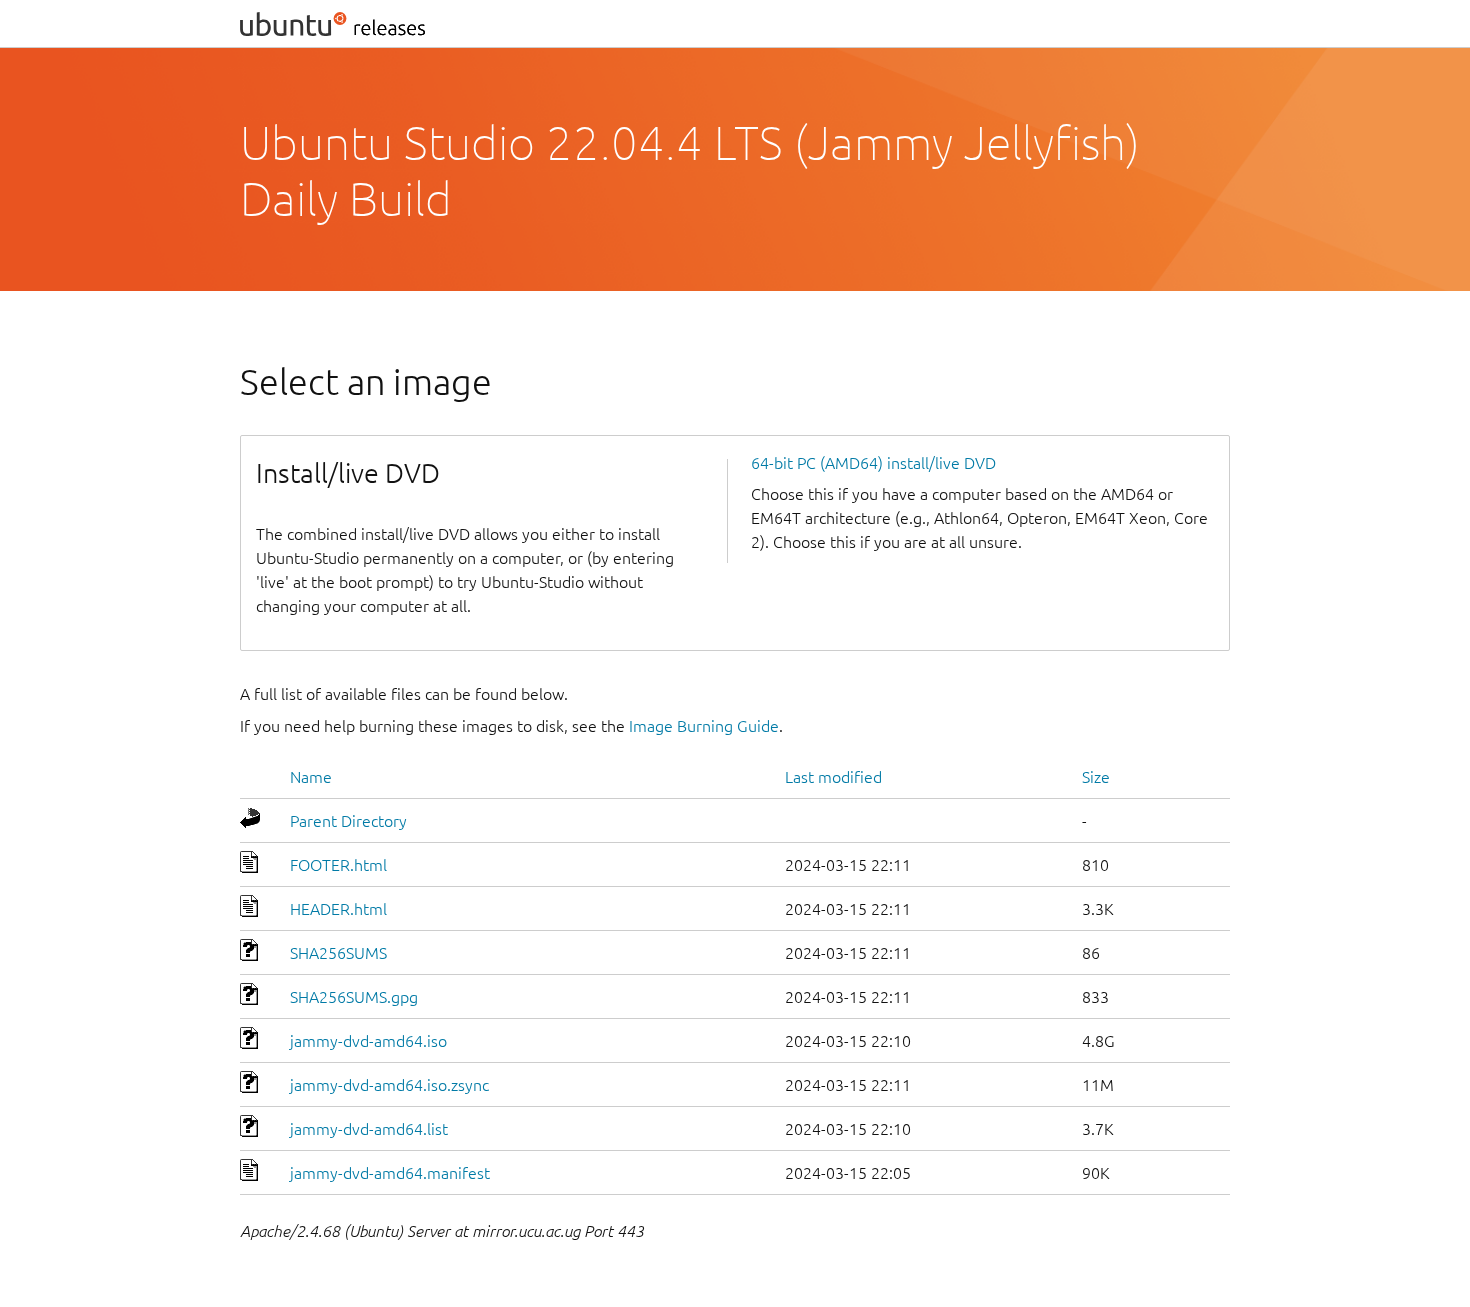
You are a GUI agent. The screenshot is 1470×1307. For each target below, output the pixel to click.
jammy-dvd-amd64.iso (368, 1041)
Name (311, 777)
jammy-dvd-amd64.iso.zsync (389, 1085)
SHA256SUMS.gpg (354, 997)
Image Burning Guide (704, 726)
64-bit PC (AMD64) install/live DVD (873, 463)
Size (1096, 777)
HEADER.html (338, 909)
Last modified (833, 777)
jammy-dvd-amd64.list (369, 1129)
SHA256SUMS (338, 953)
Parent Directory (348, 821)
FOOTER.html (338, 865)
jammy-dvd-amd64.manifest (390, 1173)
